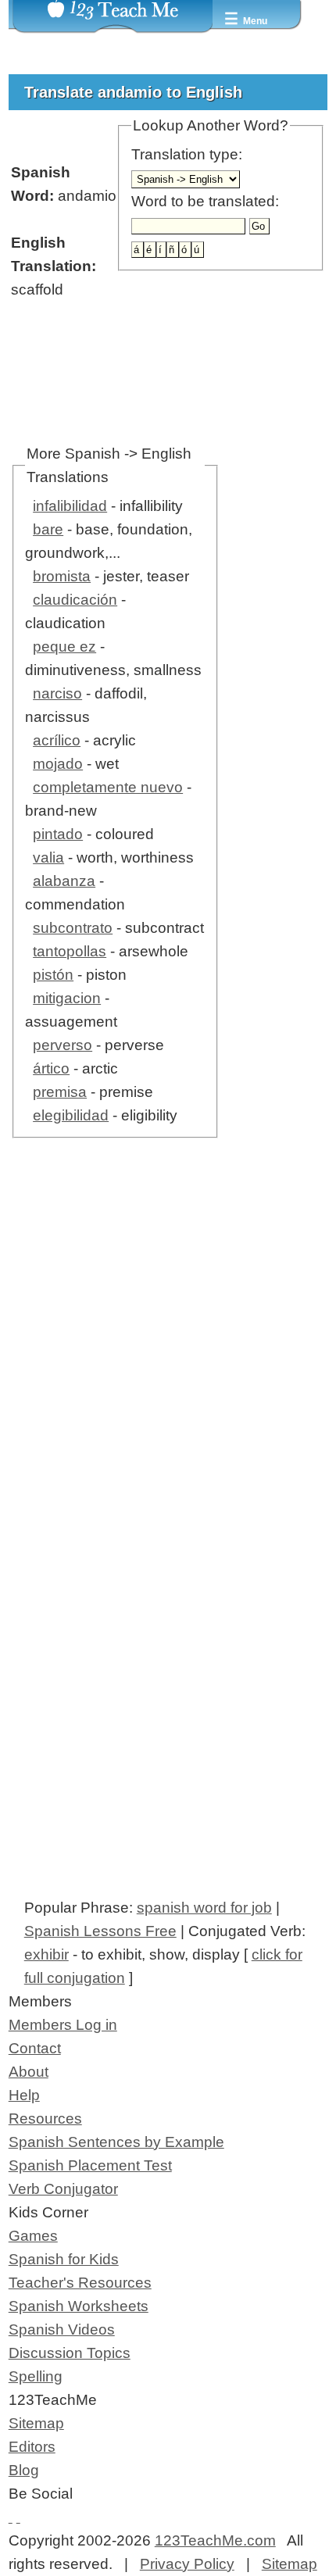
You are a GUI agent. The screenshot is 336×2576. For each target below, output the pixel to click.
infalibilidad (70, 506)
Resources (45, 2119)
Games (33, 2236)
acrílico (57, 740)
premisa (60, 1092)
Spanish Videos (62, 2329)
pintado (58, 834)
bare (48, 529)
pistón (53, 975)
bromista (62, 576)
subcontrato (73, 928)
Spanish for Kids (64, 2259)
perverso (63, 1045)
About (29, 2072)
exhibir (46, 1954)
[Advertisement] (168, 1377)
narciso (57, 693)
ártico (51, 1068)
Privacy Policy (187, 2564)
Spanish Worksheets (79, 2306)
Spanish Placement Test (90, 2165)
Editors (32, 2447)
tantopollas (70, 951)
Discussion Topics (70, 2353)
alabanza (64, 881)
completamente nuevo (108, 787)
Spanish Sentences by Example (116, 2142)
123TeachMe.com (215, 2540)
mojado (58, 764)
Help (24, 2095)
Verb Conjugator (63, 2189)
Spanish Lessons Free (100, 1931)
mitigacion (67, 998)
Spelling (36, 2376)
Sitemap (36, 2423)
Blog (24, 2470)
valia (48, 857)
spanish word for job (204, 1908)
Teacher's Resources (80, 2283)
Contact (35, 2048)
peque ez (64, 647)
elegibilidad (71, 1115)
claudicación (75, 600)
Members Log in (63, 2025)
